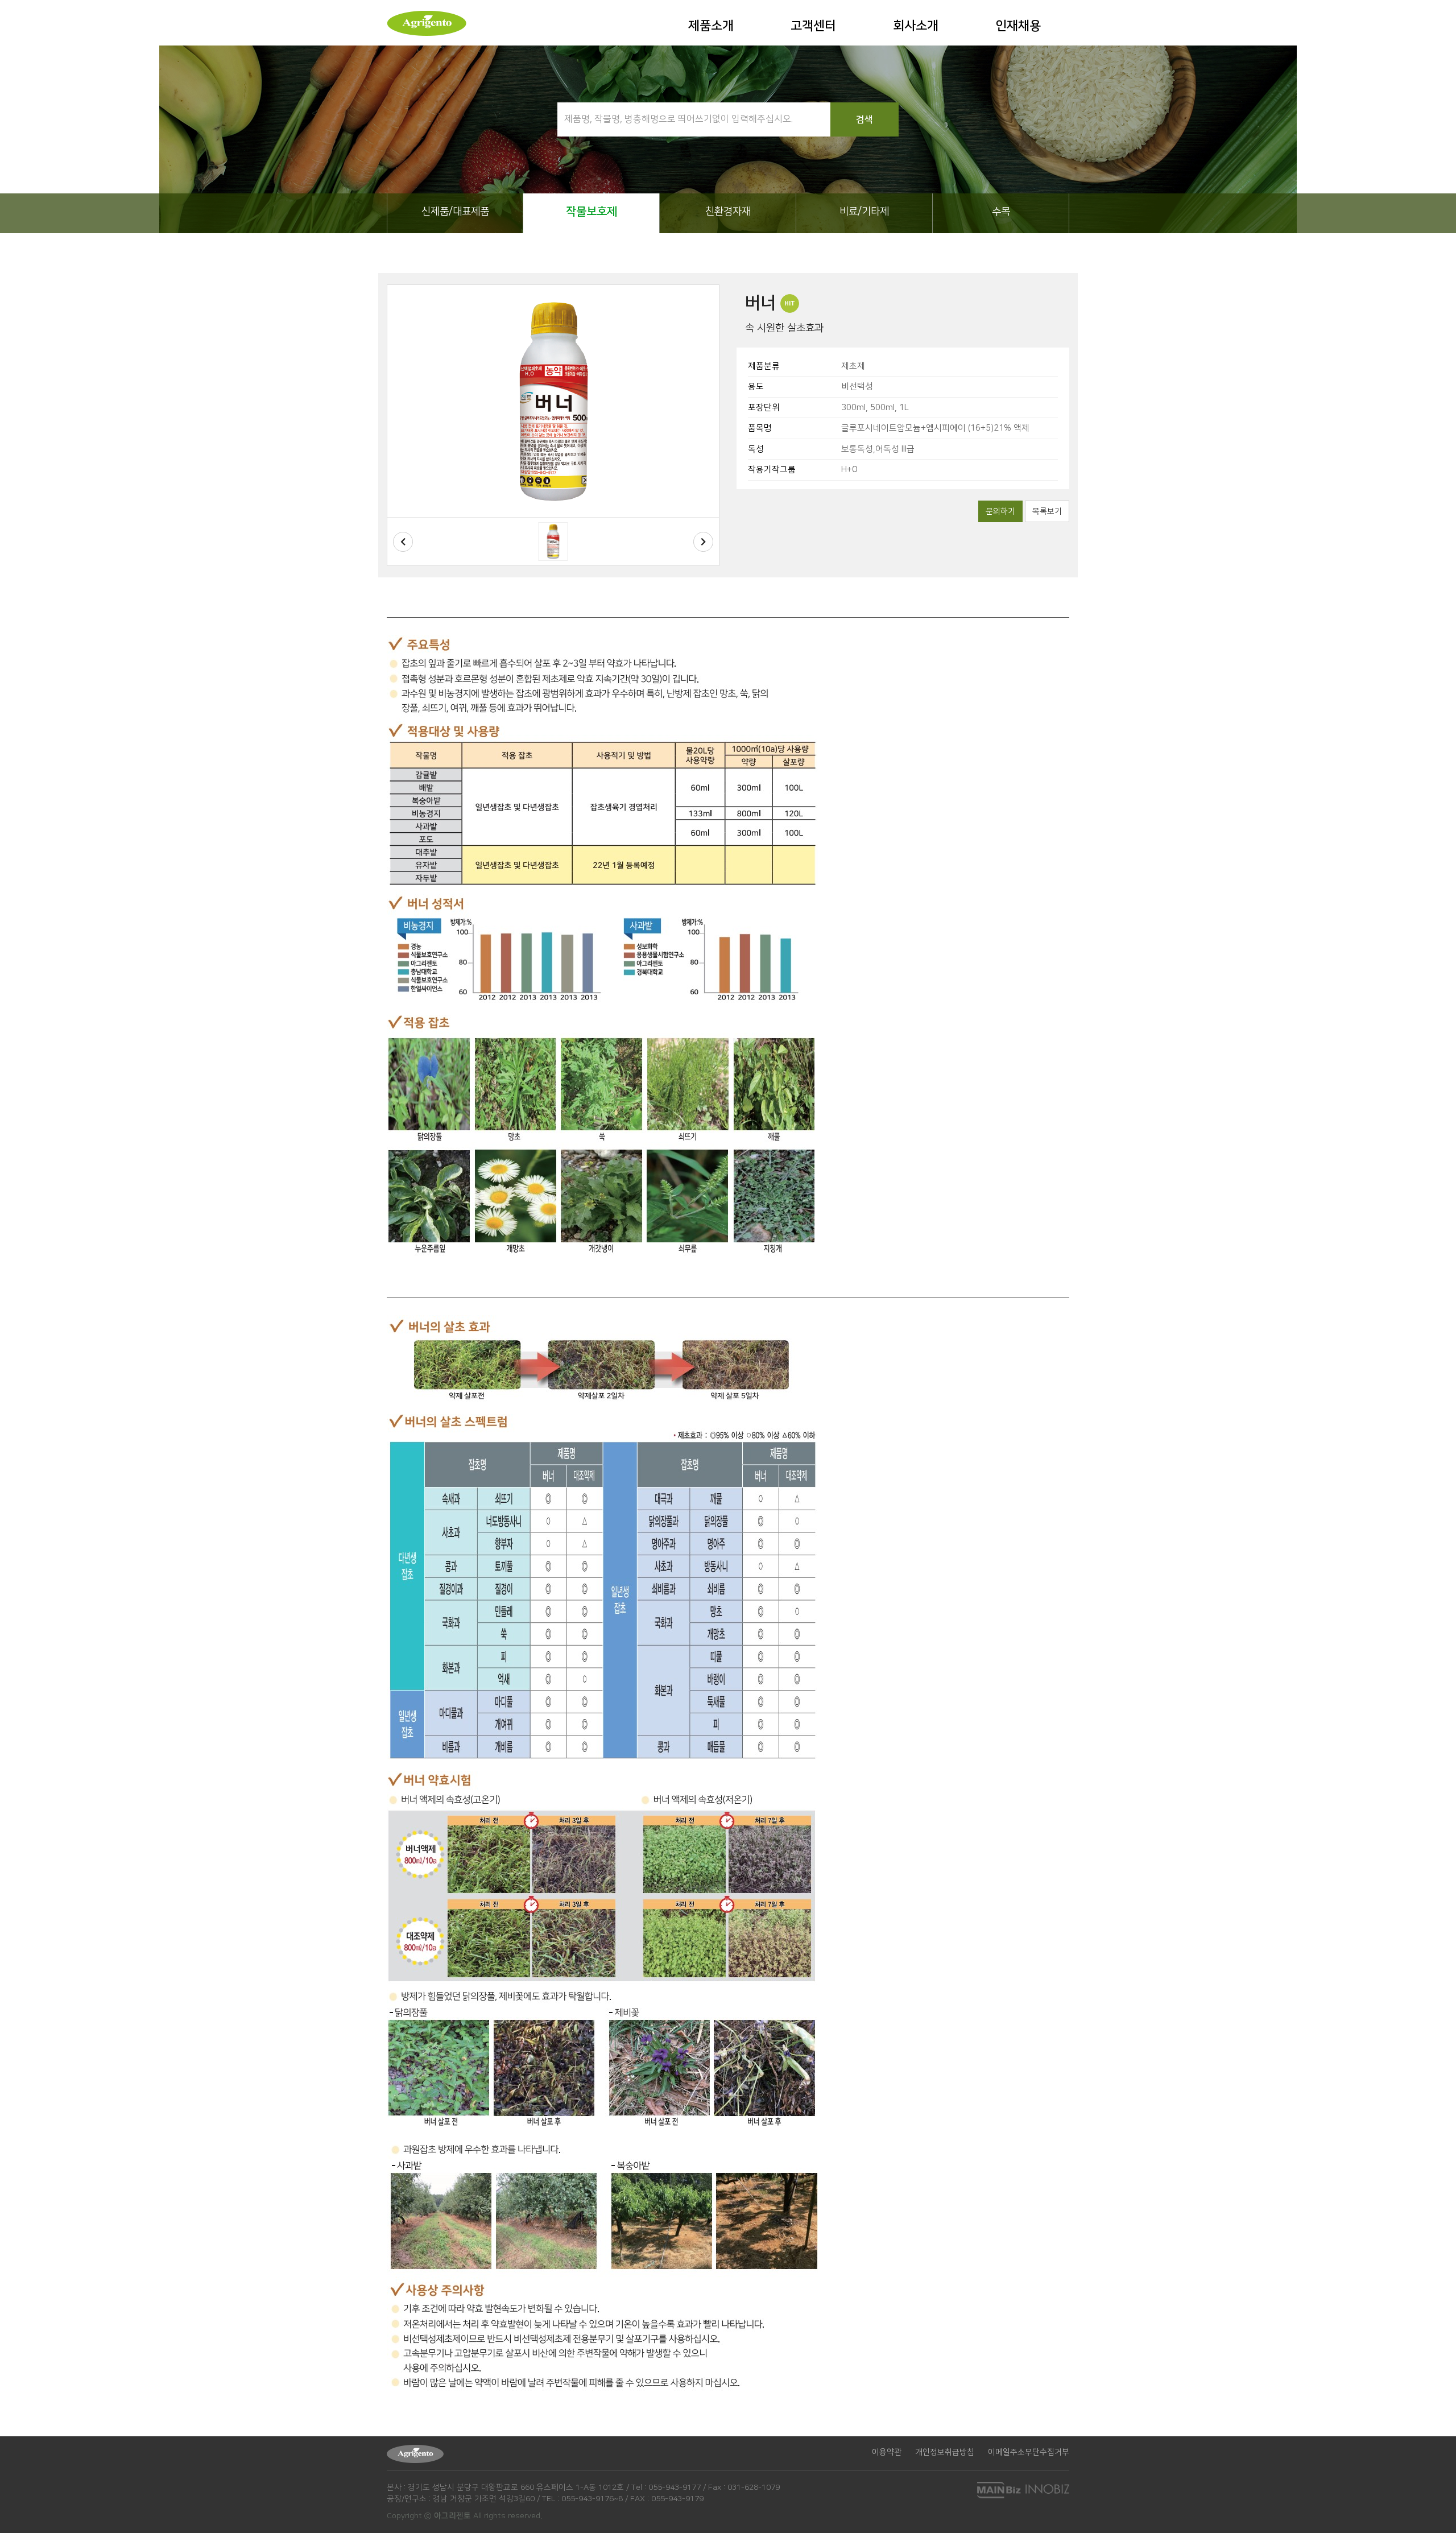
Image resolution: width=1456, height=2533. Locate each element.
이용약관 (887, 2452)
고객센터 (813, 26)
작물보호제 (591, 212)
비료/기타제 (864, 212)
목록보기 (1047, 511)
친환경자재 (728, 212)
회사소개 (916, 26)
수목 (1001, 212)
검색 (864, 119)
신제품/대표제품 (455, 212)
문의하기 (1000, 511)
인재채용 (1018, 26)
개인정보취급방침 (945, 2452)
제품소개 (711, 26)
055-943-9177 (675, 2487)
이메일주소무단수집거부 (1029, 2452)
